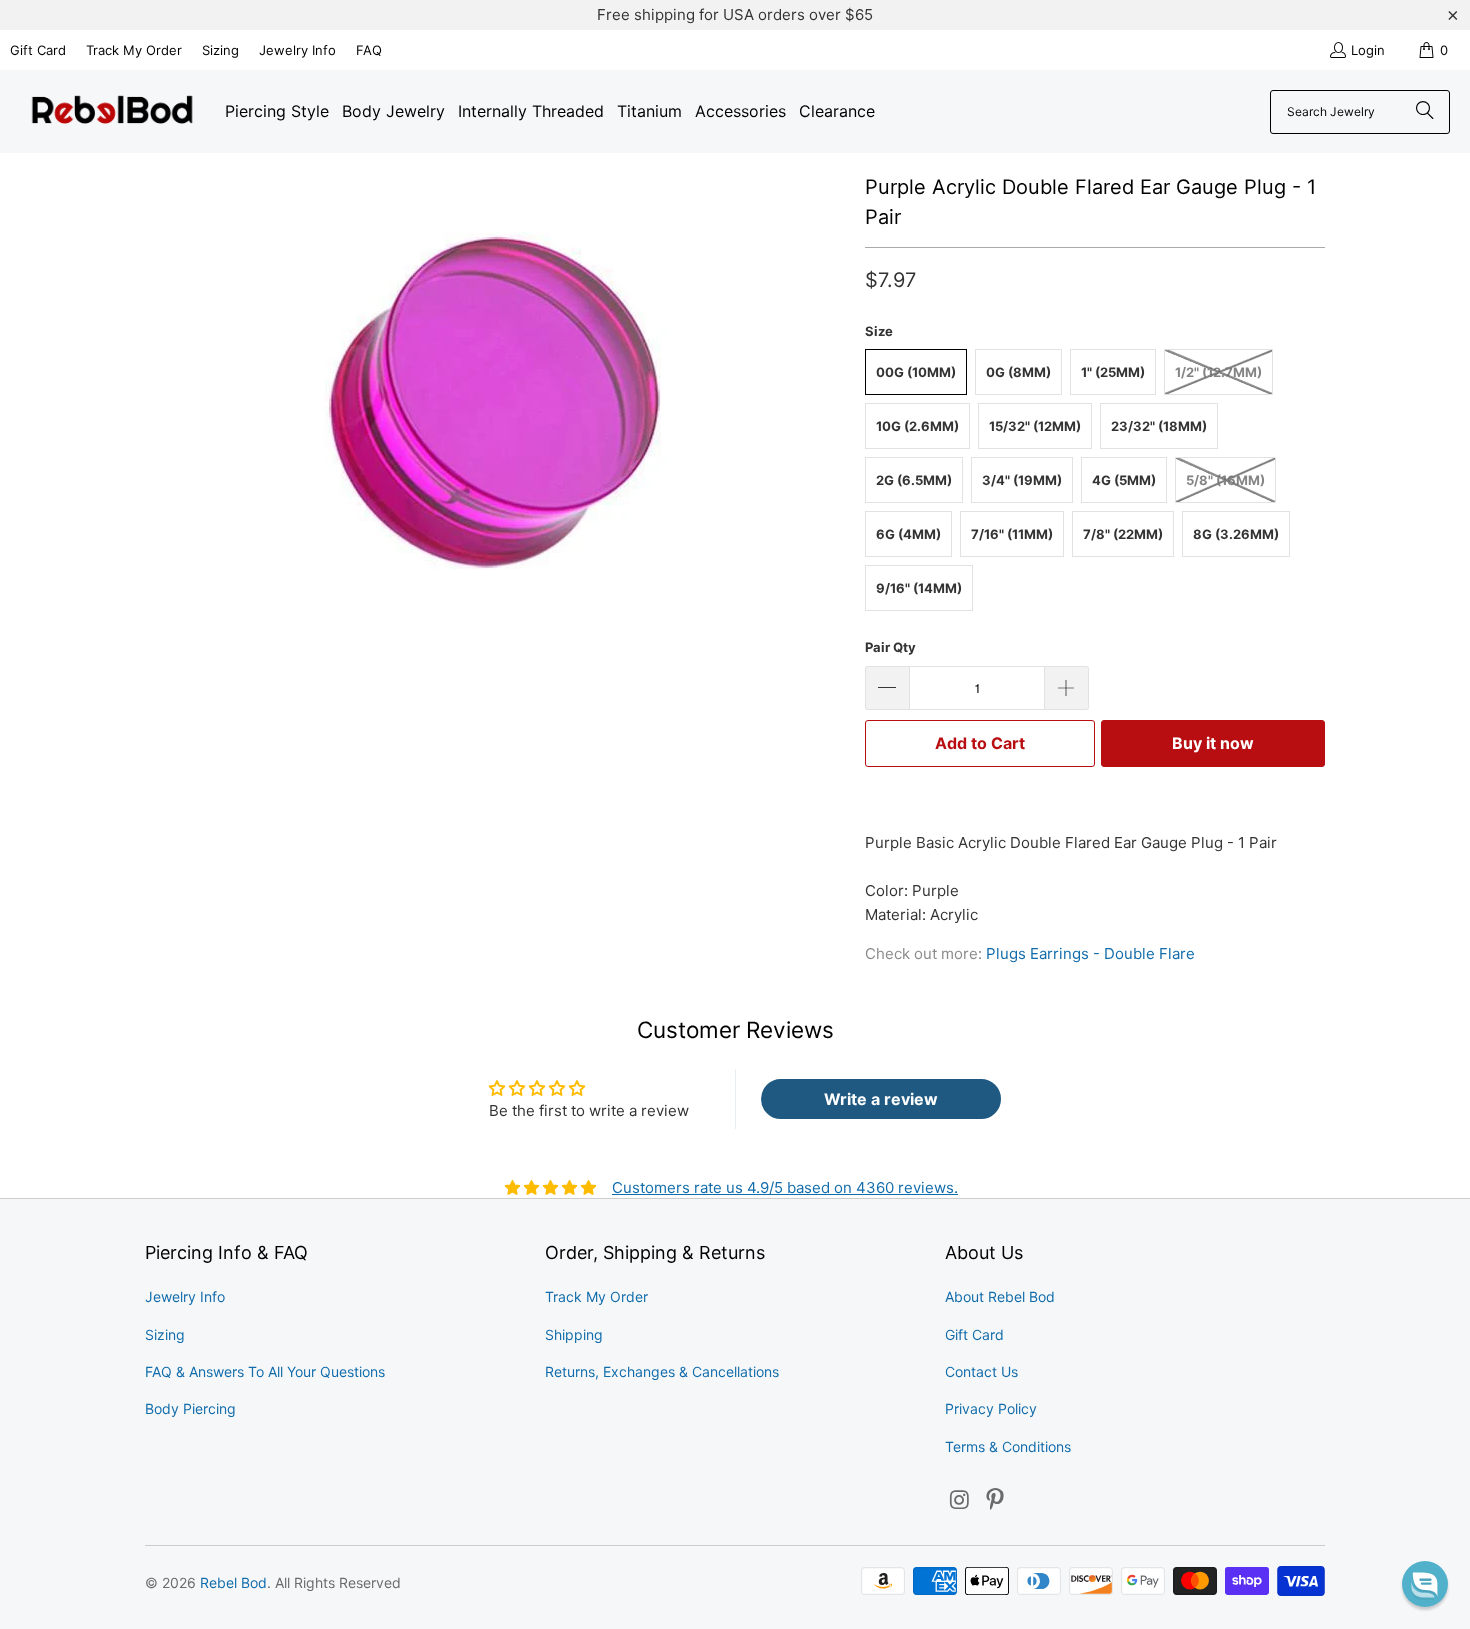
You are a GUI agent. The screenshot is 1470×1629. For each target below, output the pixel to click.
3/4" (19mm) (1022, 480)
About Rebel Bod (1000, 1296)
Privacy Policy (991, 1408)
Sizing (220, 50)
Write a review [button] (881, 1099)
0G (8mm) (1018, 372)
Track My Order (134, 50)
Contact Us (981, 1371)
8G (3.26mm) (1236, 534)
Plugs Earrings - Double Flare (1090, 953)
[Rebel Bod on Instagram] (960, 1500)
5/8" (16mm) (1225, 480)
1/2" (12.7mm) (1218, 372)
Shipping (574, 1334)
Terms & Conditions (1008, 1446)
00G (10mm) (916, 372)
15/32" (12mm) (1035, 426)
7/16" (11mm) (1012, 534)
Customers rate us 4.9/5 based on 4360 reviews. (785, 1187)
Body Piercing (190, 1408)
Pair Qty (890, 647)
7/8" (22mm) (1123, 534)
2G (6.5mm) (914, 480)
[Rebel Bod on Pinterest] (996, 1500)
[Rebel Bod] (112, 111)
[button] (1425, 1584)
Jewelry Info (297, 50)
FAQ (369, 50)
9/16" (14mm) (919, 588)
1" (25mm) (1113, 372)
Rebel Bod (233, 1582)
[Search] (1425, 112)
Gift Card (38, 50)
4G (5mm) (1124, 480)
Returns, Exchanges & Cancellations (662, 1371)
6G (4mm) (908, 534)
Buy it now (1213, 743)
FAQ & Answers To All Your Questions (265, 1371)
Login (1368, 50)
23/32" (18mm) (1159, 426)
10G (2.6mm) (917, 426)
